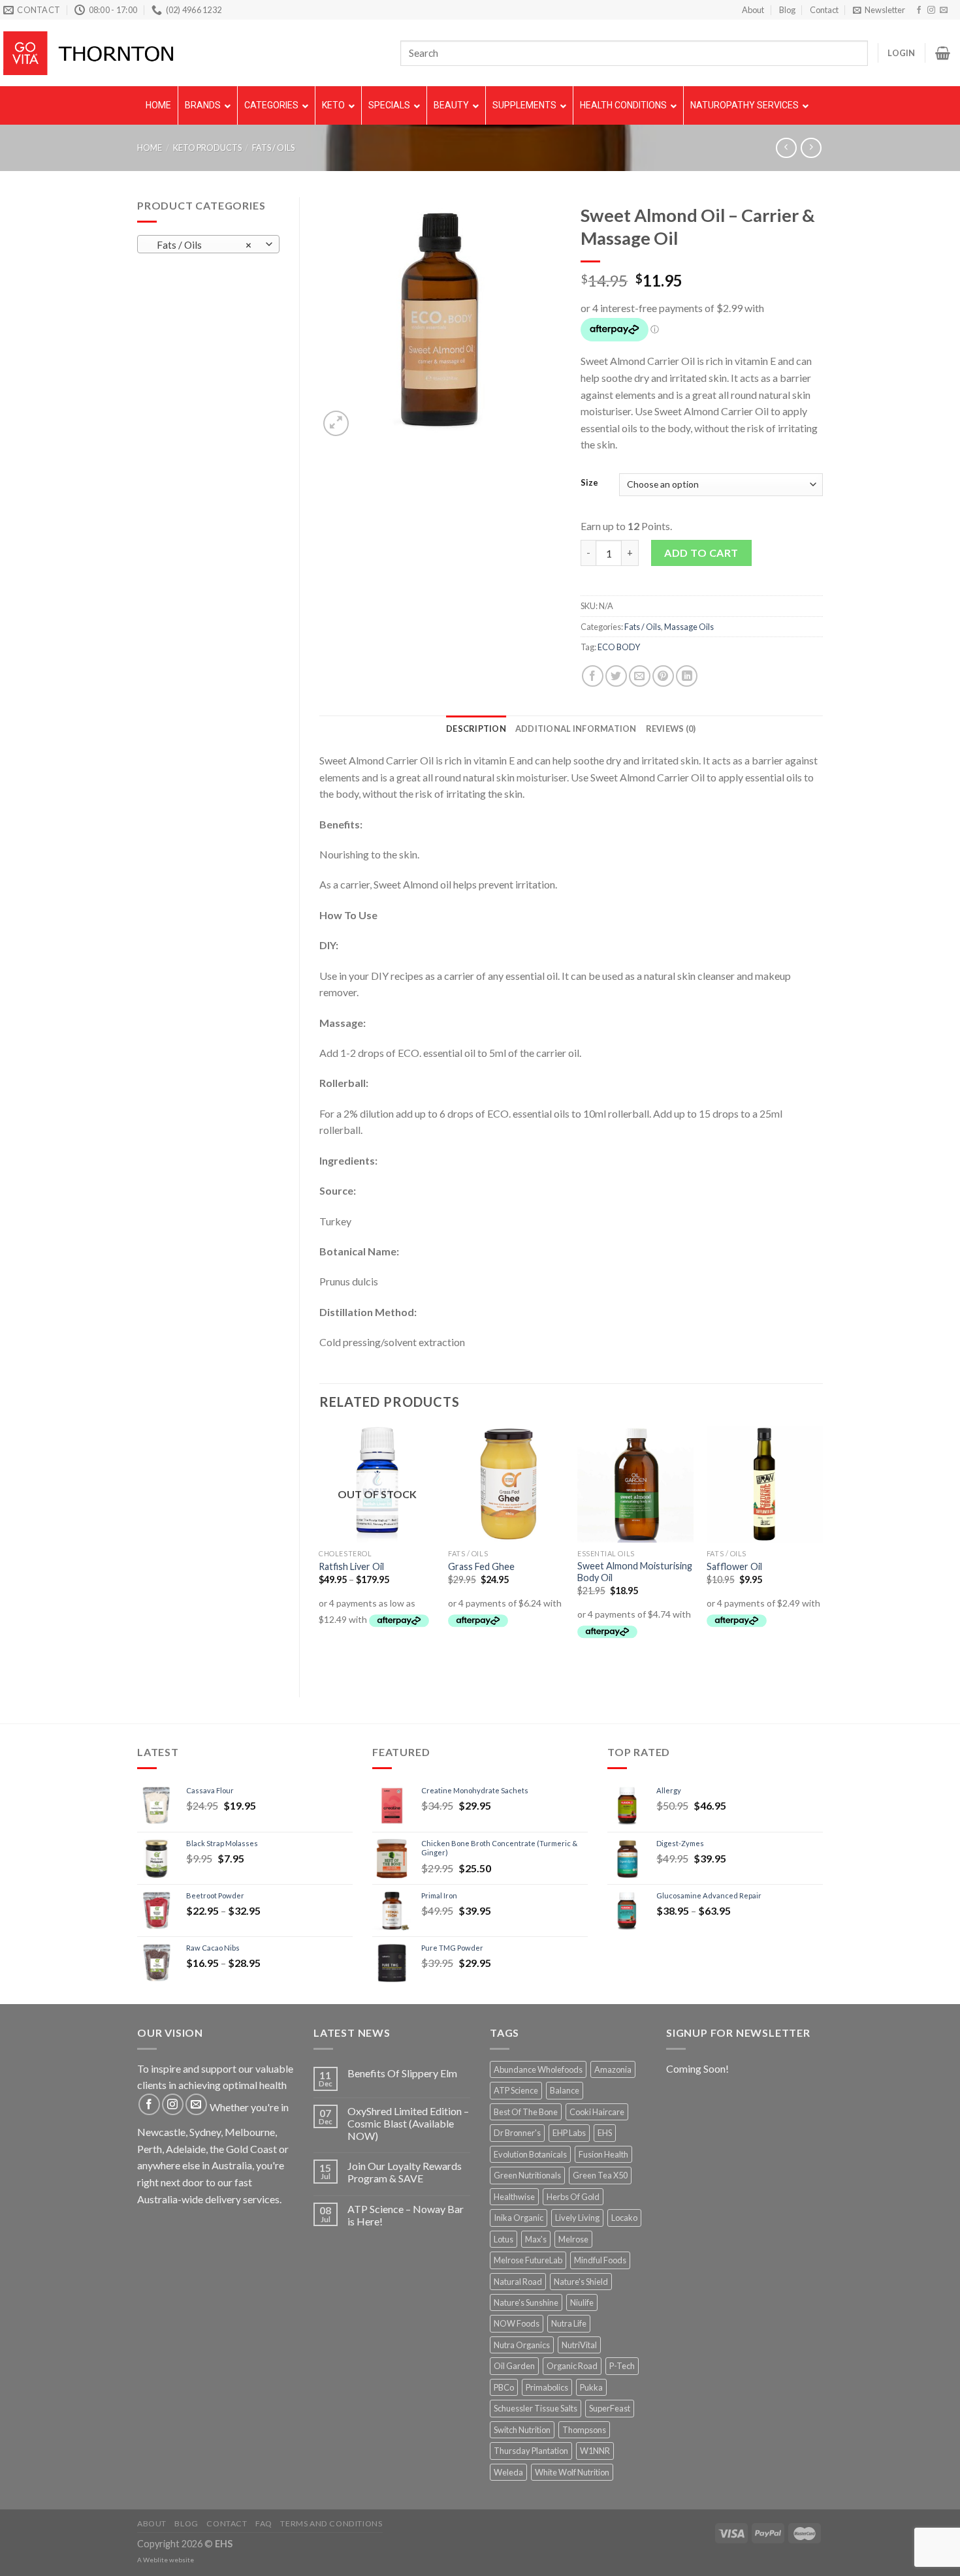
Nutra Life (569, 2323)
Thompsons (584, 2430)
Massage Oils (689, 627)
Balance (565, 2090)
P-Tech (622, 2366)
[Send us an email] (944, 10)
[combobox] (208, 244)
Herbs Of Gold (573, 2197)
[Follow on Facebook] (919, 10)
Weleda (508, 2472)
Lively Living (577, 2218)
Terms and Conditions (331, 2523)
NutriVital (579, 2345)
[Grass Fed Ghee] (506, 1484)
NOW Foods (517, 2323)
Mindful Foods (600, 2260)
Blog (787, 10)
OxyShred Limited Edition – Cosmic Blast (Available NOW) (408, 2123)
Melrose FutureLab (528, 2260)
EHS (605, 2133)
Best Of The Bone (526, 2112)
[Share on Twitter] (616, 676)
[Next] (822, 1550)
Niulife (582, 2302)
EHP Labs (569, 2133)
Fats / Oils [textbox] (201, 245)
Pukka (591, 2387)
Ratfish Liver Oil (351, 1566)
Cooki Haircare (597, 2112)
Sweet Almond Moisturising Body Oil (635, 1572)
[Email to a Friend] (640, 676)
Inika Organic (519, 2218)
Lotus (504, 2239)
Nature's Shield (581, 2282)
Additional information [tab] (576, 729)
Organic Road (572, 2366)
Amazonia (613, 2069)
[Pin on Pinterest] (663, 676)
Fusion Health (603, 2154)
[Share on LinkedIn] (687, 676)
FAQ (264, 2523)
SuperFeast (610, 2408)
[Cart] (943, 53)
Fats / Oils (273, 148)
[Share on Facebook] (593, 676)
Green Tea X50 (600, 2175)
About (753, 10)
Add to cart (701, 553)
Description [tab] (476, 729)
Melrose (573, 2239)
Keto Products (207, 148)
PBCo (504, 2387)
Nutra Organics (522, 2345)
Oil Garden (514, 2366)
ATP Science (516, 2090)
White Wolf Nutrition (572, 2472)
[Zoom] (336, 423)
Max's (536, 2239)
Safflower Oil (734, 1566)
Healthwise (514, 2197)
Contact (824, 10)
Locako (624, 2218)
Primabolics (547, 2387)
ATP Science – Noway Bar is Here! (406, 2215)
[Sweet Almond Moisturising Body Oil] (635, 1484)
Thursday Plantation (531, 2451)
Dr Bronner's (517, 2133)
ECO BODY (619, 647)
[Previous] (320, 1550)
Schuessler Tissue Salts (536, 2408)
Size (589, 483)
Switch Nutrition (522, 2430)
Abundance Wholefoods (538, 2069)
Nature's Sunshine (526, 2302)
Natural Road (518, 2282)
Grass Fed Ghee (481, 1566)
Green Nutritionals (527, 2175)
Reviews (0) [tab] (671, 729)
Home (150, 148)
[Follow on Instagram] (931, 10)
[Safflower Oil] (765, 1484)
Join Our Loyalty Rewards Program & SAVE (405, 2172)
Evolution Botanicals (530, 2154)
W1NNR (595, 2451)
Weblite (155, 2560)
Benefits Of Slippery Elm (402, 2073)
